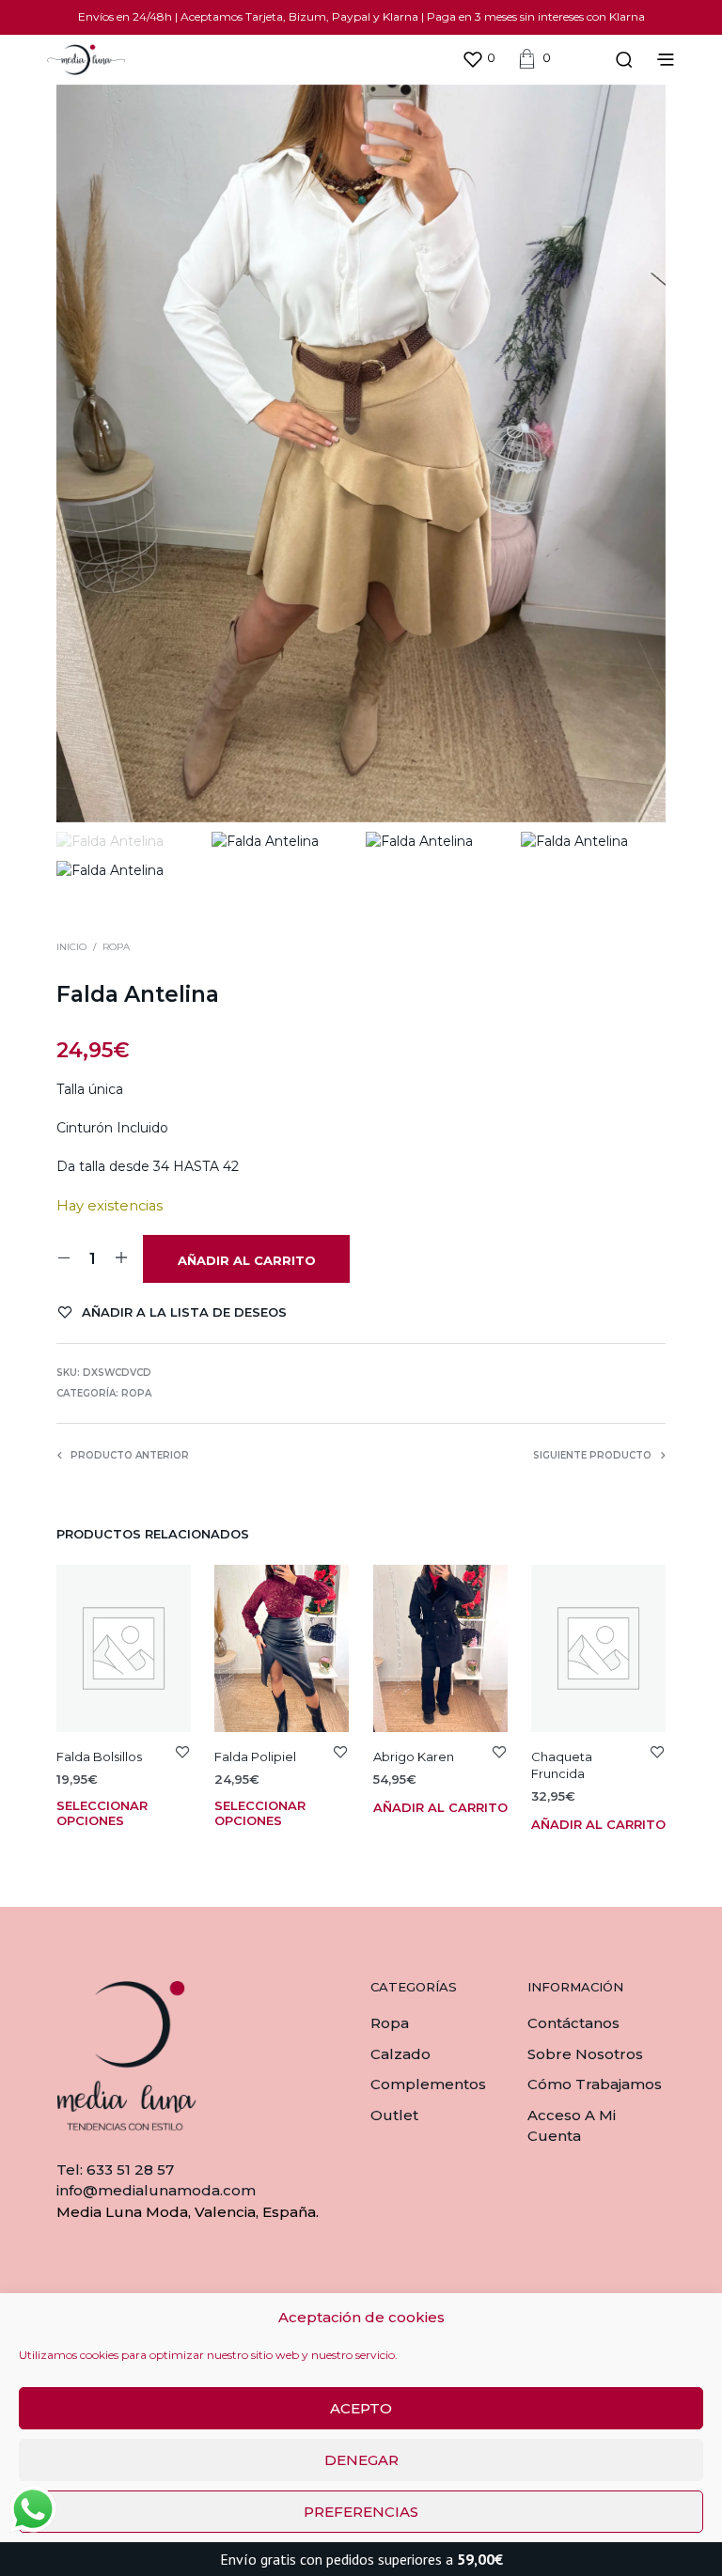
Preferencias (361, 2512)
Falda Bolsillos (99, 1756)
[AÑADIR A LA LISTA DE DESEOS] (182, 1751)
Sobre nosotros (585, 2054)
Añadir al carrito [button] (440, 1807)
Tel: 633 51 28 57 (115, 2170)
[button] (479, 58)
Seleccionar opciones (102, 1813)
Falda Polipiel (255, 1756)
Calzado (400, 2054)
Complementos (428, 2084)
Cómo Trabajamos (595, 2084)
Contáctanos (573, 2023)
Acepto (361, 2408)
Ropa (116, 947)
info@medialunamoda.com (156, 2190)
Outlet (394, 2115)
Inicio (71, 947)
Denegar (361, 2460)
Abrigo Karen (414, 1756)
